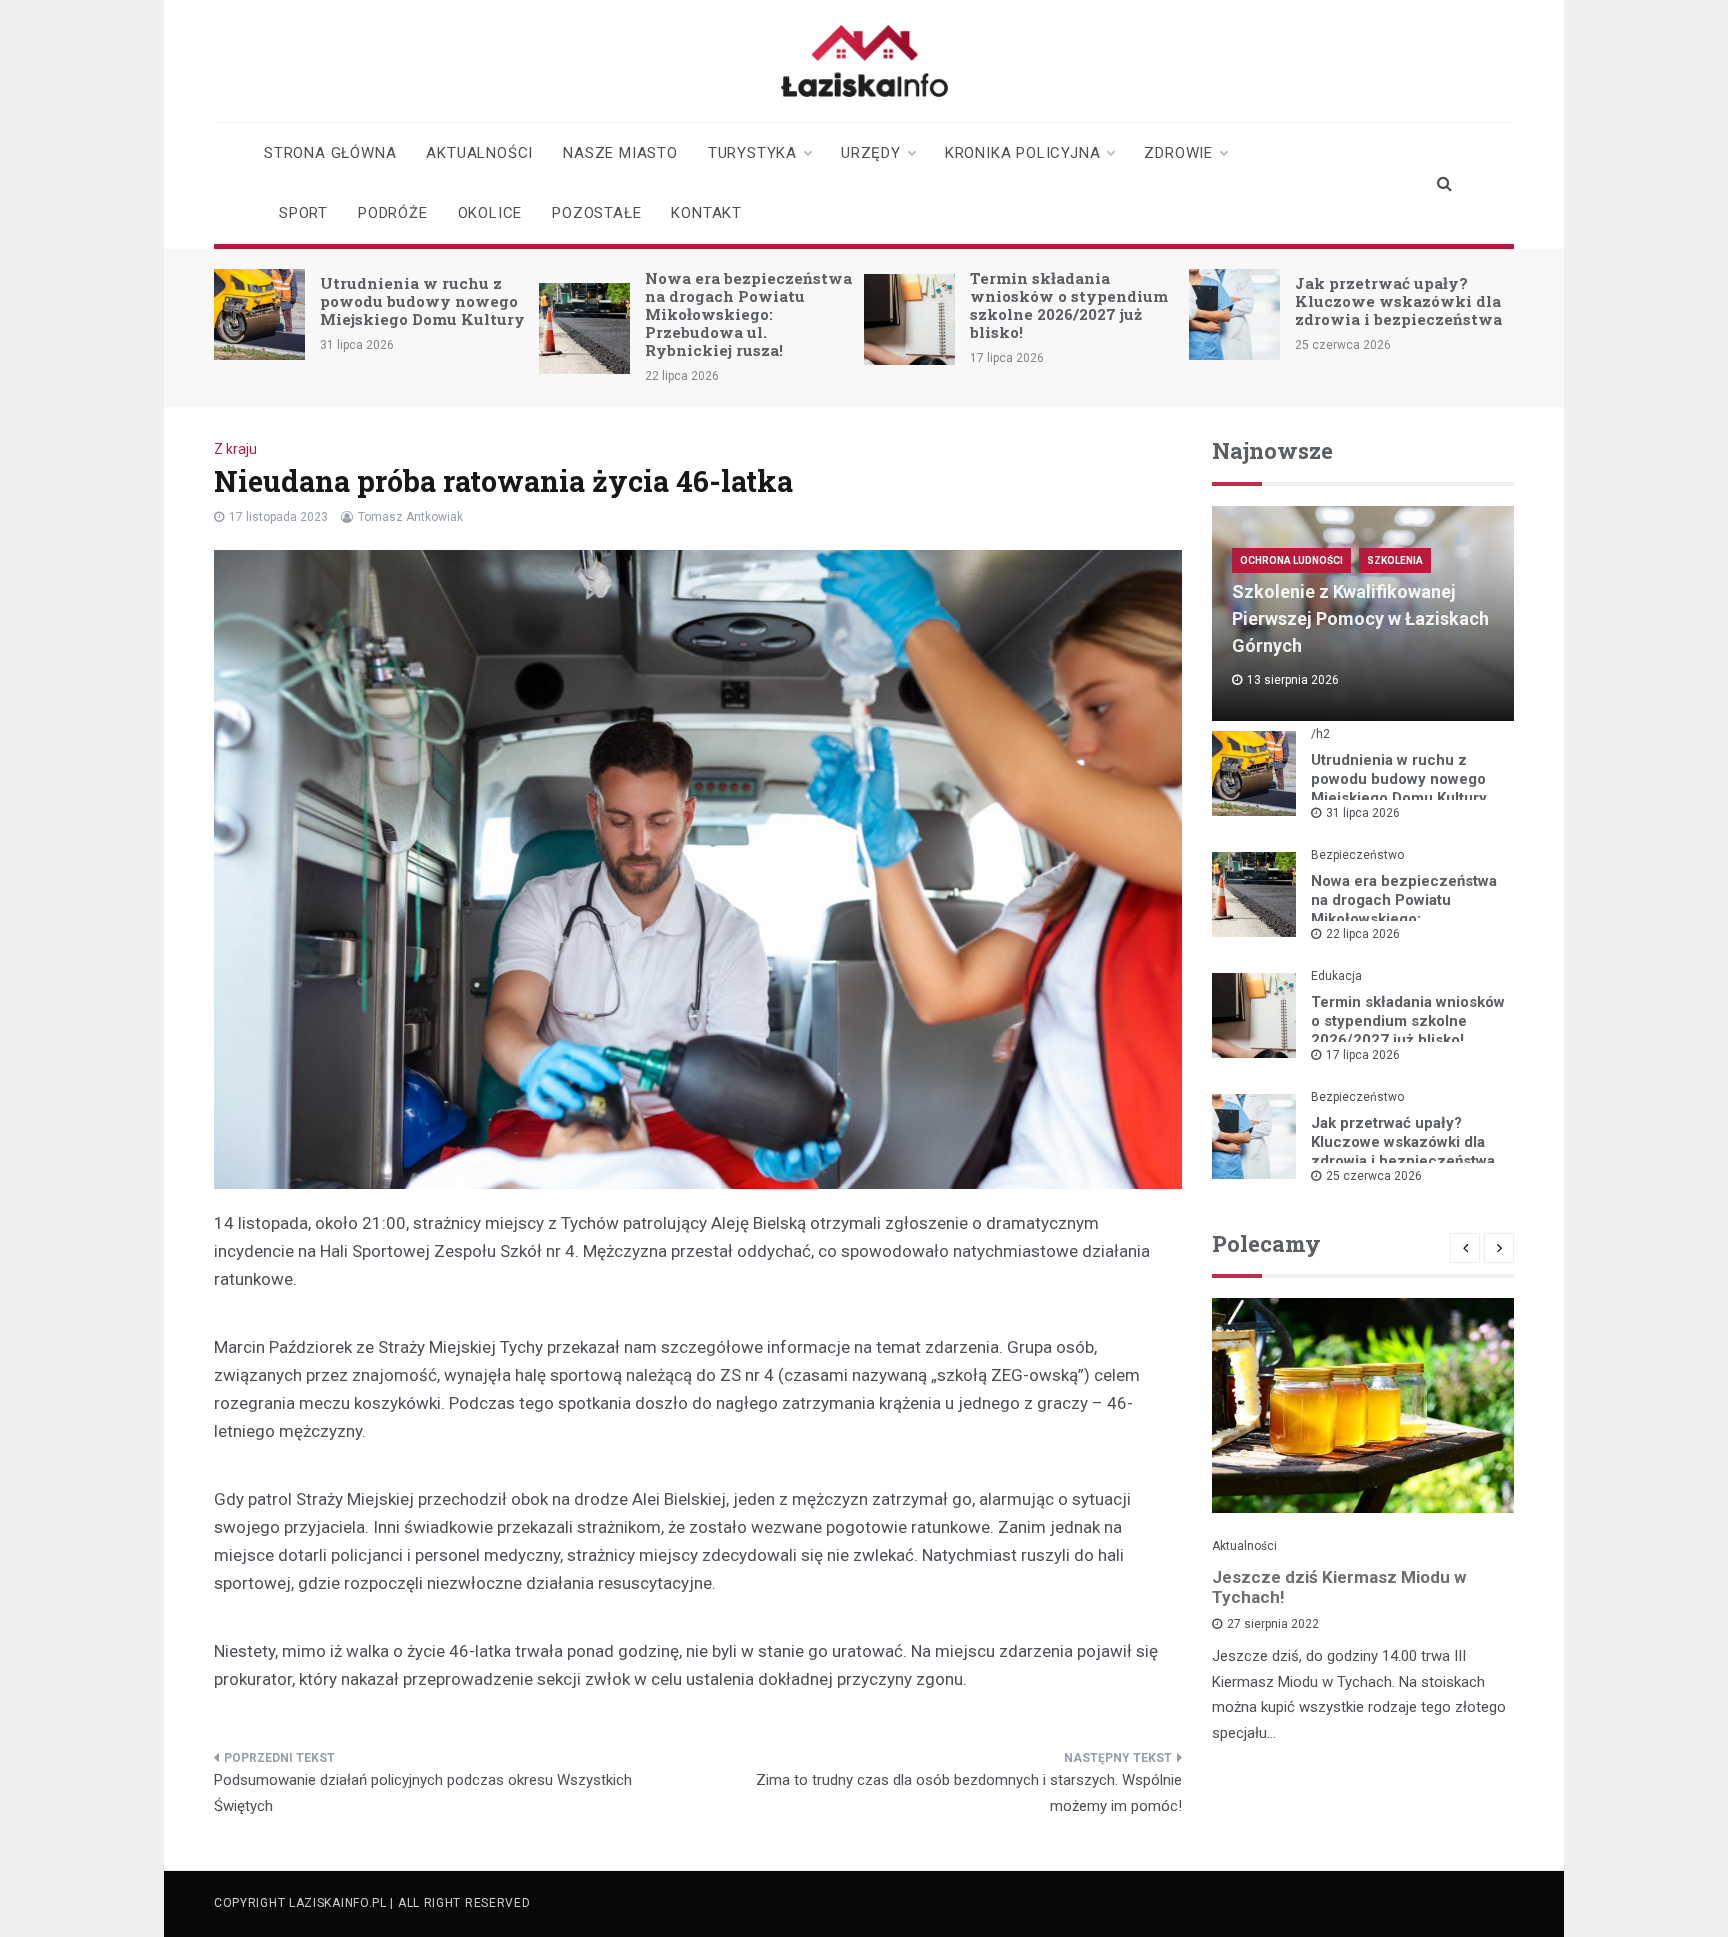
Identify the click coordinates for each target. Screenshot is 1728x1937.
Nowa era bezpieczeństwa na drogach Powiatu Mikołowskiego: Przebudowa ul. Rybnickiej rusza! (748, 314)
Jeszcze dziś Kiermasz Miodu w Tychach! (1339, 1587)
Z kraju (235, 449)
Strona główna (330, 153)
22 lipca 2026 (1363, 934)
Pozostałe (596, 213)
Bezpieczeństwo (1357, 855)
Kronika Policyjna (1023, 153)
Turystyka (752, 153)
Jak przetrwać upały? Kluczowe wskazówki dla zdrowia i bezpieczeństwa (1398, 301)
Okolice (490, 213)
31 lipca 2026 (1363, 813)
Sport (303, 213)
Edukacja (1336, 976)
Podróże (393, 213)
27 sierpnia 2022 (1273, 1624)
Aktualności (479, 153)
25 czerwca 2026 (1374, 1176)
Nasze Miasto (620, 153)
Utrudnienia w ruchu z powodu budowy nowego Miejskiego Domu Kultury (422, 301)
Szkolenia (1395, 560)
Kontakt (706, 213)
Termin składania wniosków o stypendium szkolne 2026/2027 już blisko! (1069, 305)
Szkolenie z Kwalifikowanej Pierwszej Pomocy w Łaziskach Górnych (1360, 618)
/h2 (1320, 734)
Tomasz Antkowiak (410, 517)
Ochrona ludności (1291, 560)
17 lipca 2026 (1363, 1055)
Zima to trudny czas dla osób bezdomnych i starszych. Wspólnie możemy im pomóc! (969, 1793)
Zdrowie (1178, 153)
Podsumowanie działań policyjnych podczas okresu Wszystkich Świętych (423, 1793)
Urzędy (871, 153)
